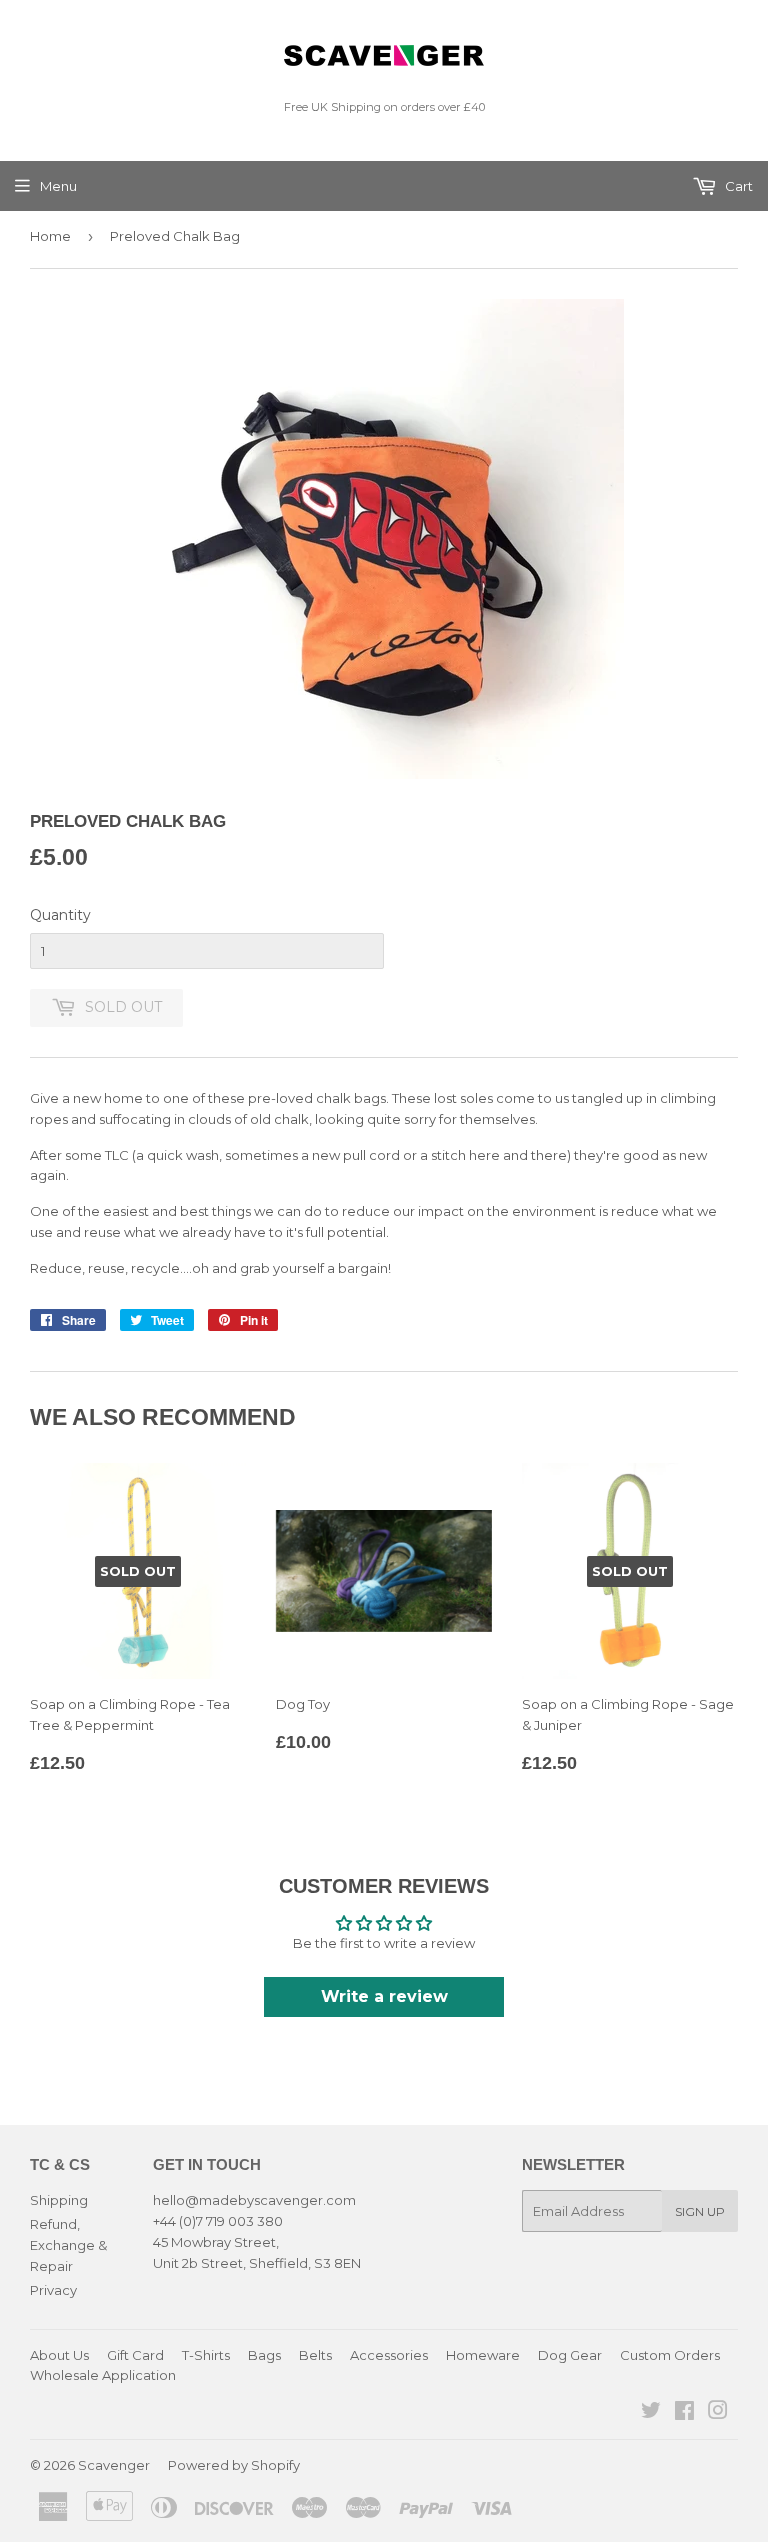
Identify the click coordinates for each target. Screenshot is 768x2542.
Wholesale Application (103, 2375)
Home (50, 236)
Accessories (389, 2355)
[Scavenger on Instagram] (718, 2413)
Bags (264, 2355)
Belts (315, 2355)
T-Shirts (206, 2355)
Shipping (59, 2200)
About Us (59, 2355)
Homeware (483, 2355)
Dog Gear (570, 2355)
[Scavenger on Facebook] (684, 2413)
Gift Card (135, 2355)
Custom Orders (670, 2355)
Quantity (60, 915)
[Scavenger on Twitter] (651, 2413)
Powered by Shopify (234, 2465)
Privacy (53, 2290)
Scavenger (114, 2465)
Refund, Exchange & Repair (68, 2245)
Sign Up (700, 2211)
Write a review (384, 1996)
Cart (737, 186)
